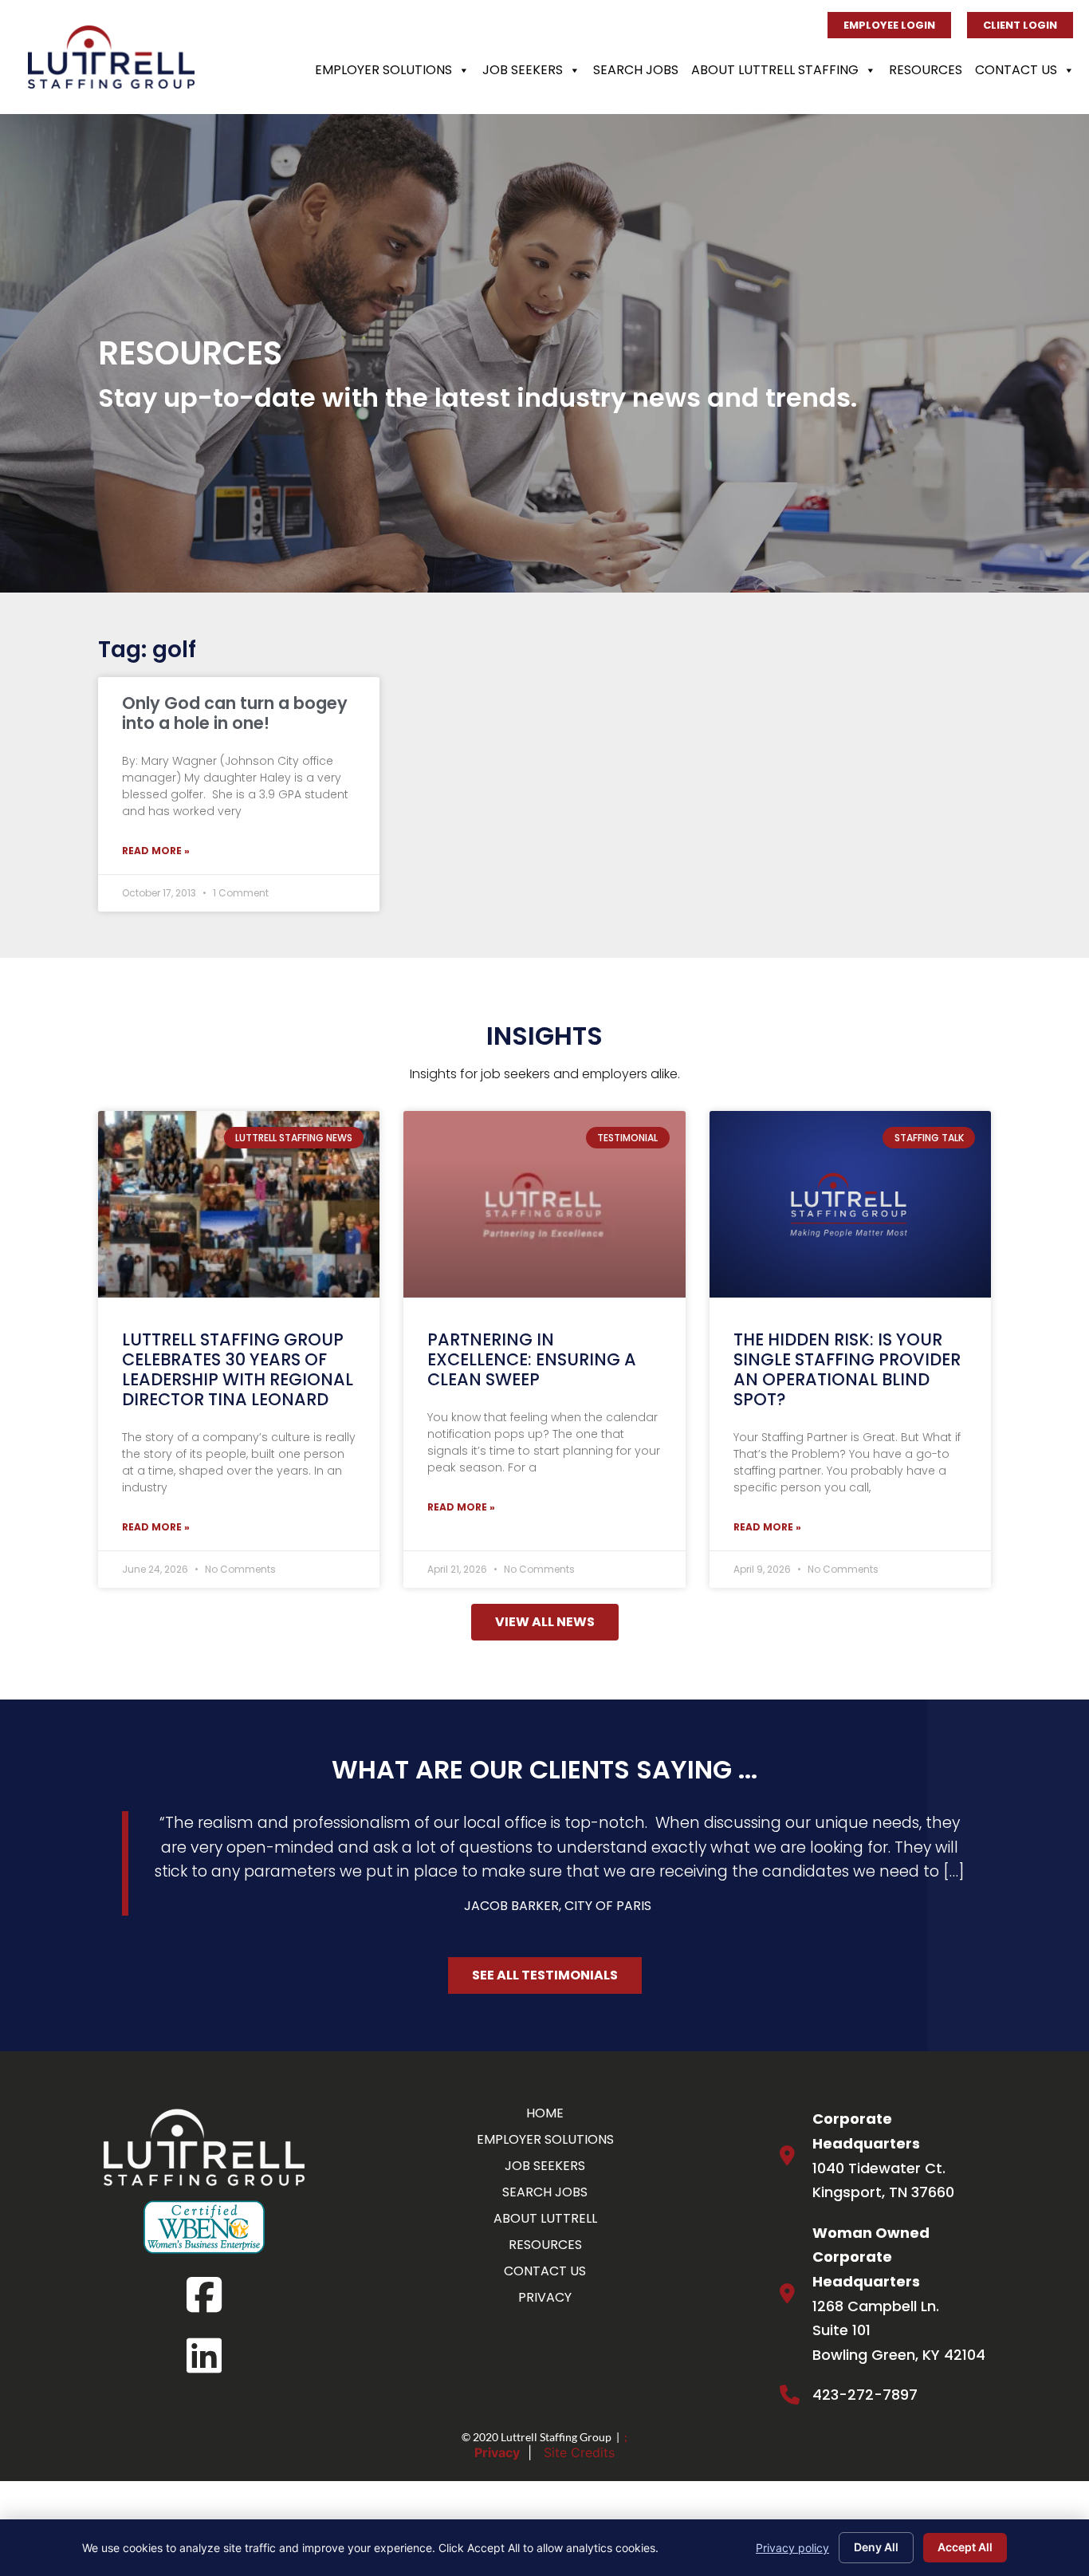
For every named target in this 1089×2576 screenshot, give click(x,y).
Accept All (965, 2547)
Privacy (497, 2452)
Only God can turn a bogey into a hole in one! (235, 713)
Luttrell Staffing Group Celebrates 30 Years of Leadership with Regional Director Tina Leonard (238, 1370)
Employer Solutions (383, 70)
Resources (926, 70)
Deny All (876, 2547)
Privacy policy (792, 2548)
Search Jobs (636, 70)
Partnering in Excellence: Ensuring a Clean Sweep (532, 1359)
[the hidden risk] (850, 1204)
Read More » (156, 851)
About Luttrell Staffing (775, 70)
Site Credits (579, 2452)
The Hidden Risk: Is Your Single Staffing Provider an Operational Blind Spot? (847, 1370)
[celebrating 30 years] (239, 1204)
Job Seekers (523, 70)
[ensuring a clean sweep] (544, 1204)
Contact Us (1016, 70)
